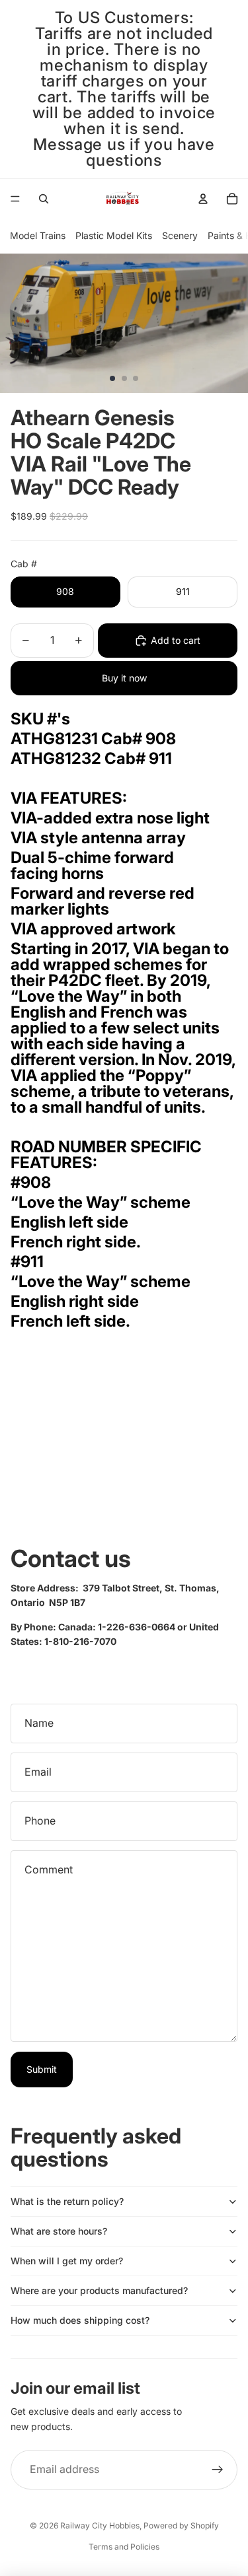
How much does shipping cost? (80, 2320)
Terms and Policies (124, 2547)
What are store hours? (59, 2231)
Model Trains (38, 235)
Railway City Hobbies (100, 2525)
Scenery (180, 235)
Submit (42, 2069)
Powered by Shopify (181, 2525)
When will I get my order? (67, 2261)
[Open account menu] (203, 199)
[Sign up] (218, 2470)
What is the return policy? (67, 2201)
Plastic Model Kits (114, 235)
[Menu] (15, 199)
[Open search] (44, 199)
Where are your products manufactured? (99, 2290)
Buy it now (124, 678)
